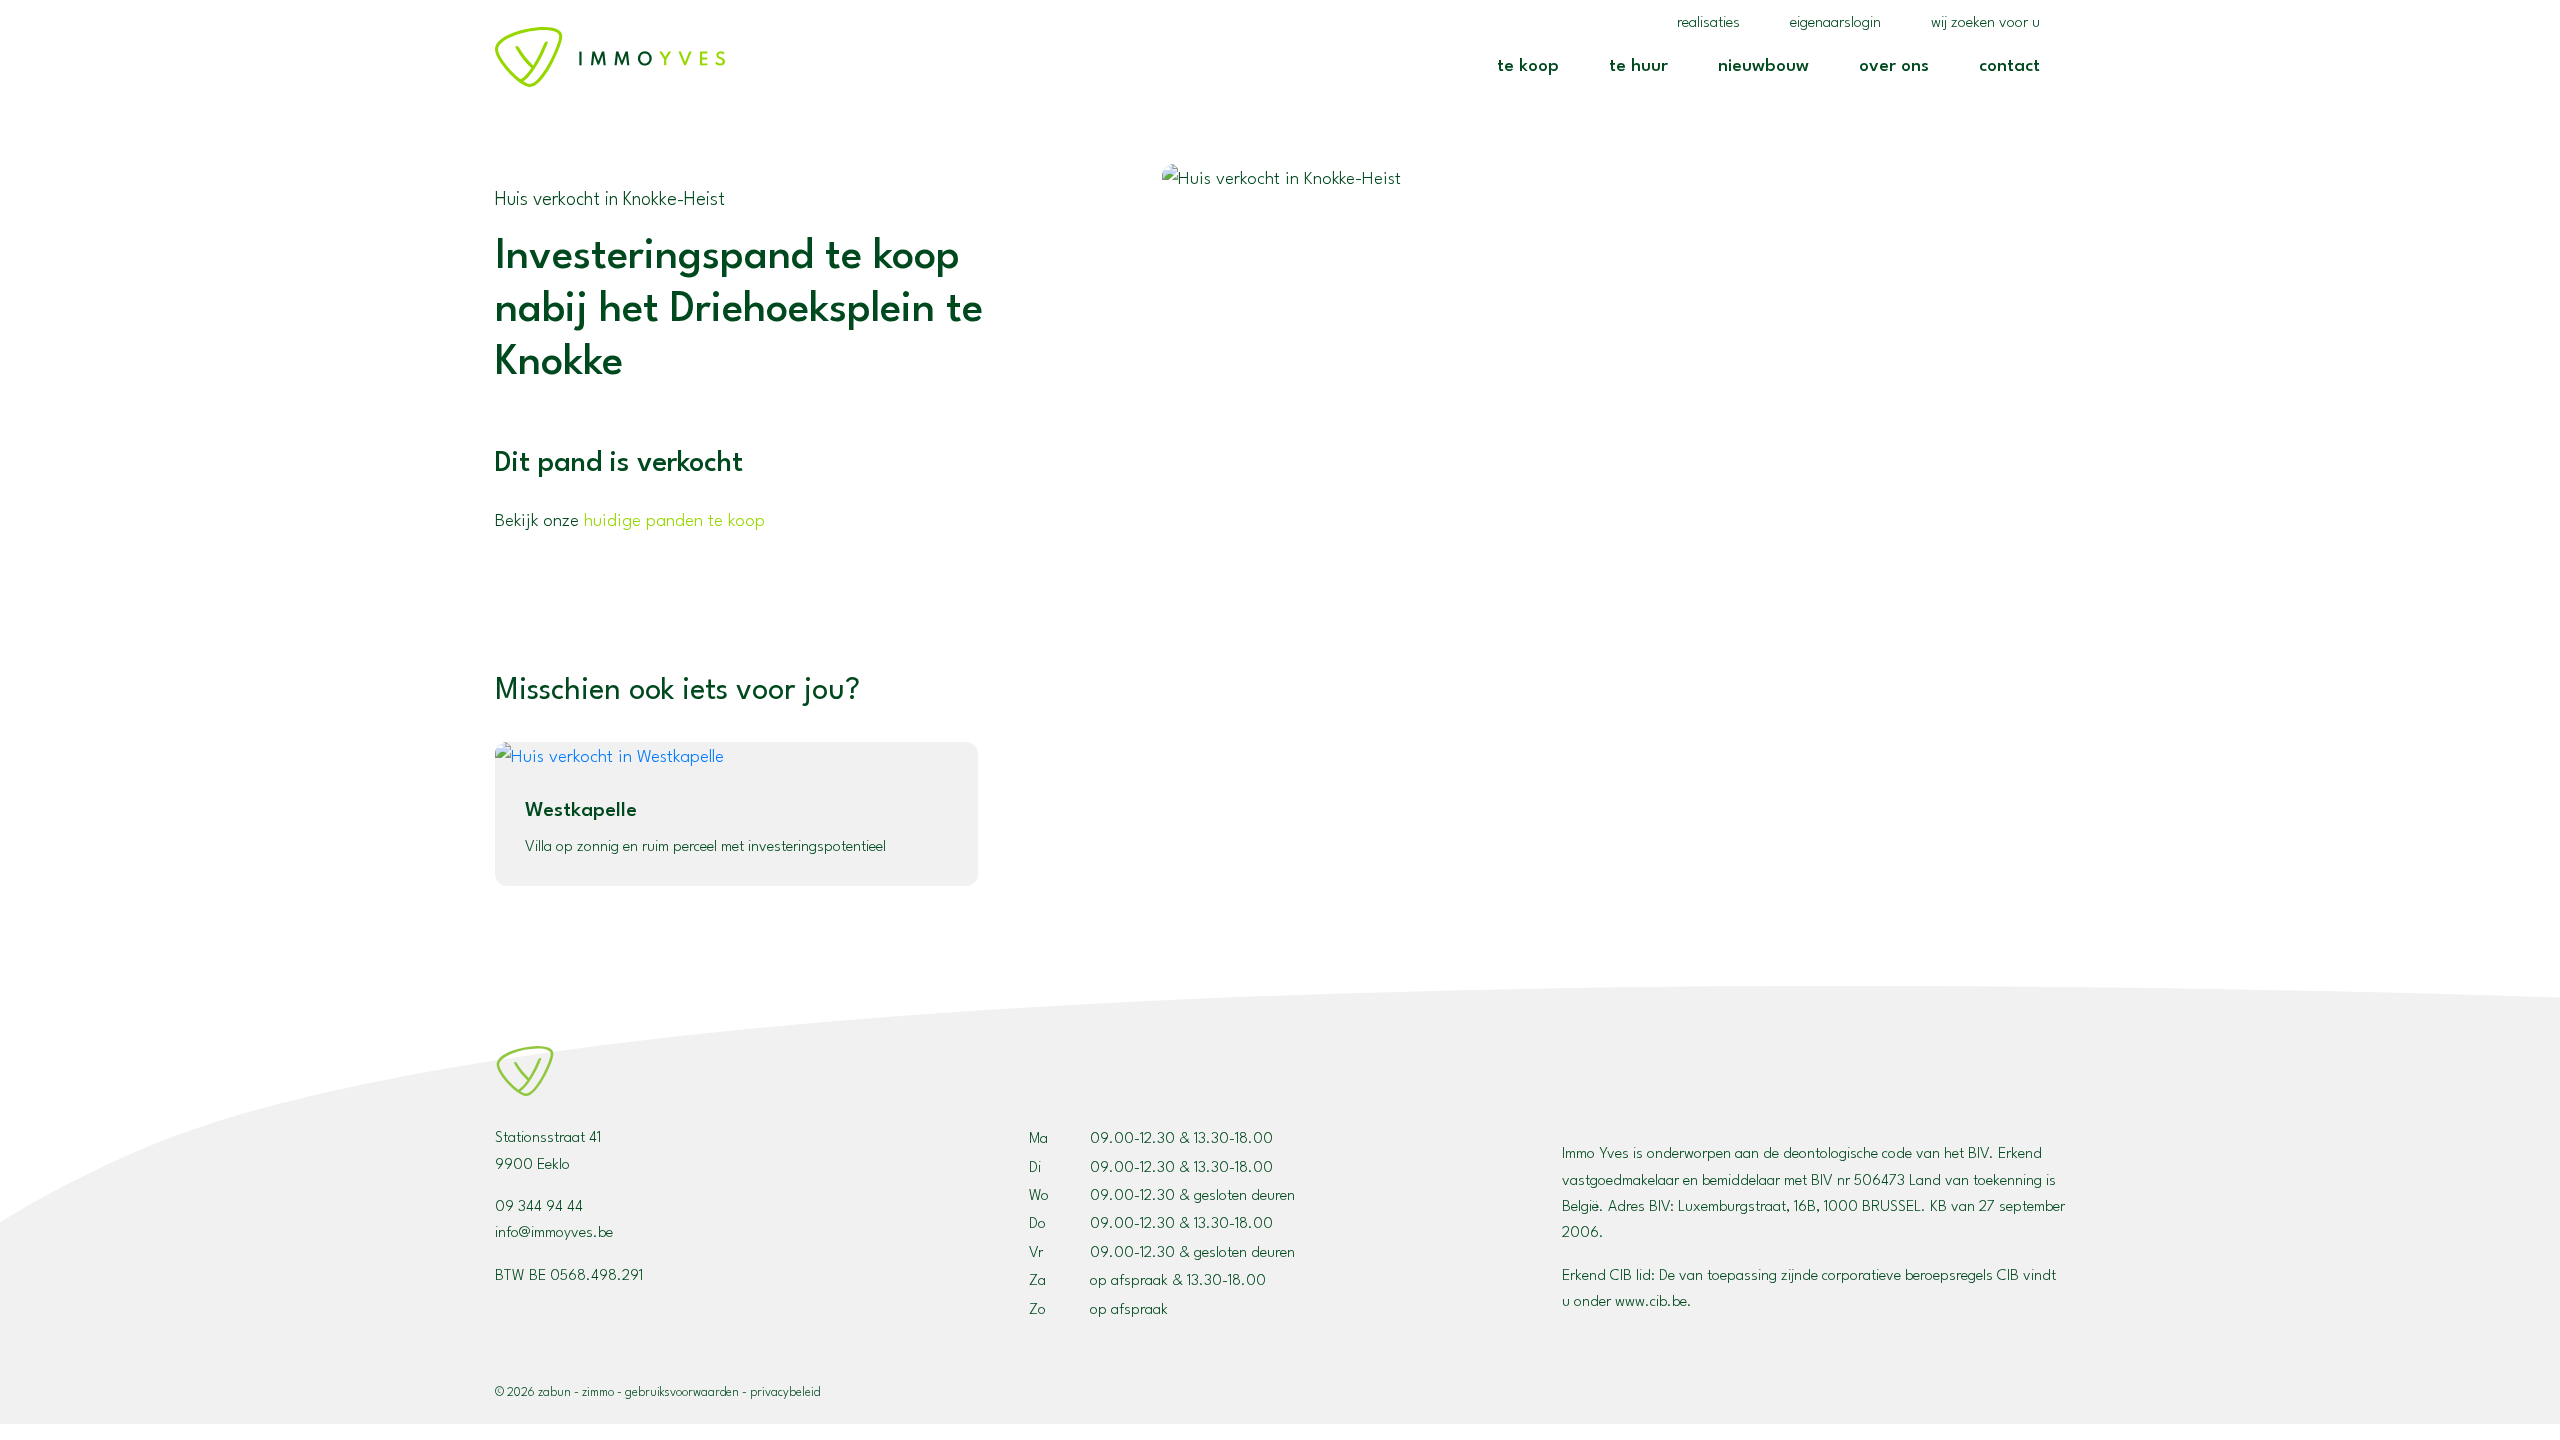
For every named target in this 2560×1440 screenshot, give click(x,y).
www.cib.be (1651, 1302)
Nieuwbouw (1771, 66)
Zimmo (598, 1393)
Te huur (1646, 66)
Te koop (1535, 66)
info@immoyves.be (554, 1233)
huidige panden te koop (674, 521)
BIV (1659, 1207)
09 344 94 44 (539, 1207)
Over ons (1901, 66)
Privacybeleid (785, 1393)
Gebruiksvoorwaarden (682, 1393)
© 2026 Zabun (533, 1393)
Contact (2017, 66)
